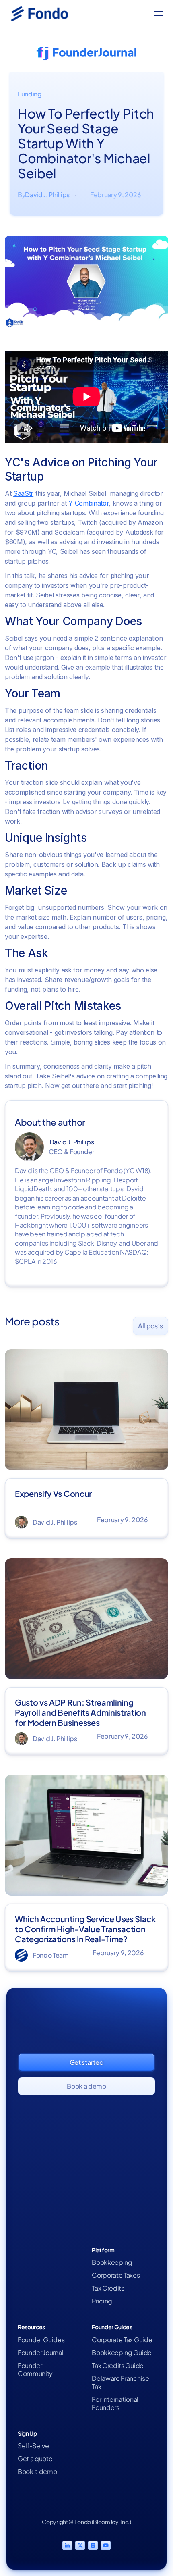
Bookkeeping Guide (122, 2353)
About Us (31, 2275)
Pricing (102, 2301)
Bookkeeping (112, 2262)
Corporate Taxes (116, 2275)
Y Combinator (89, 503)
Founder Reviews (43, 2288)
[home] (45, 14)
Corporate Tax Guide (122, 2340)
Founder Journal (40, 2353)
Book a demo (37, 2472)
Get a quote (35, 2459)
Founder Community (35, 2370)
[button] (159, 14)
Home (27, 2262)
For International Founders (115, 2403)
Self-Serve (33, 2446)
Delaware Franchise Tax (120, 2382)
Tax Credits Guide (118, 2366)
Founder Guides (41, 2340)
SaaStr (23, 493)
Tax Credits (108, 2288)
